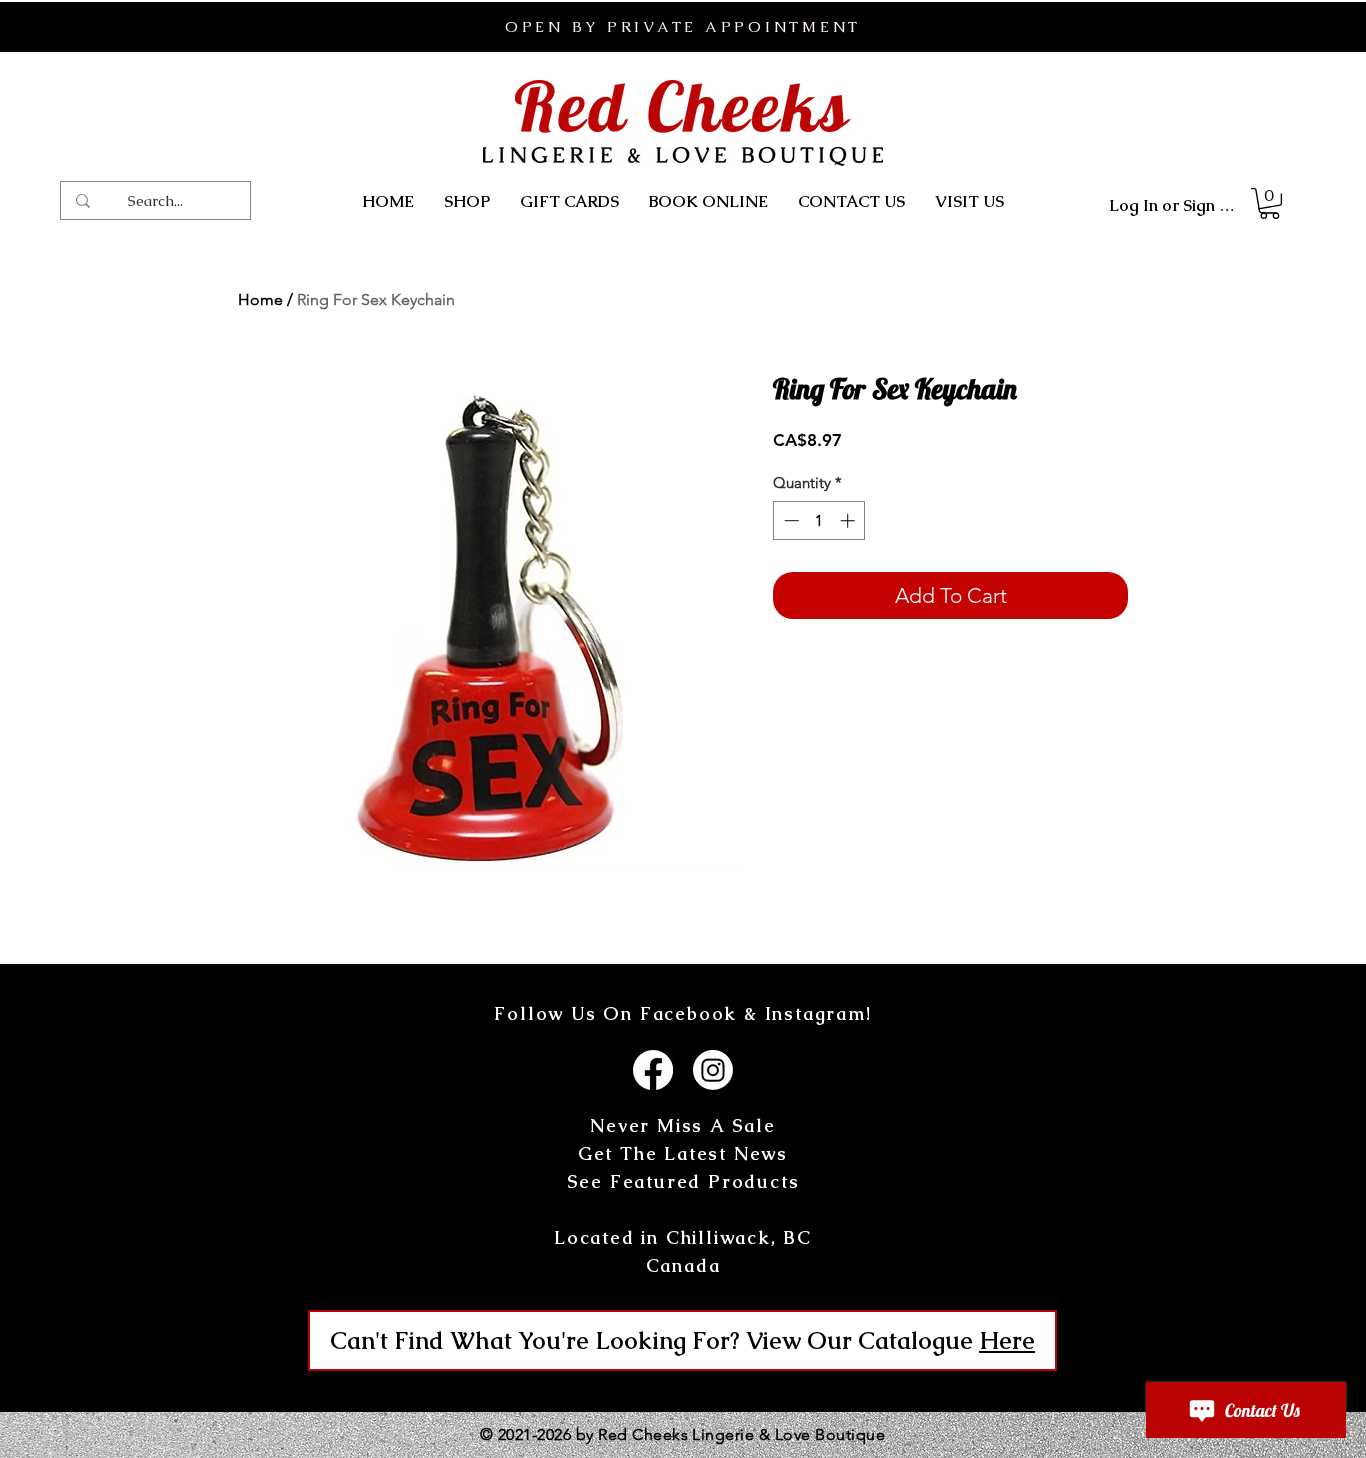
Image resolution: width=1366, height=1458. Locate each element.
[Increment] (849, 520)
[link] (1269, 203)
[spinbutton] (819, 520)
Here (1007, 1340)
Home (260, 299)
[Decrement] (789, 520)
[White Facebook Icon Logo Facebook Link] (653, 1070)
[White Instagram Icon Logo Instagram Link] (713, 1070)
